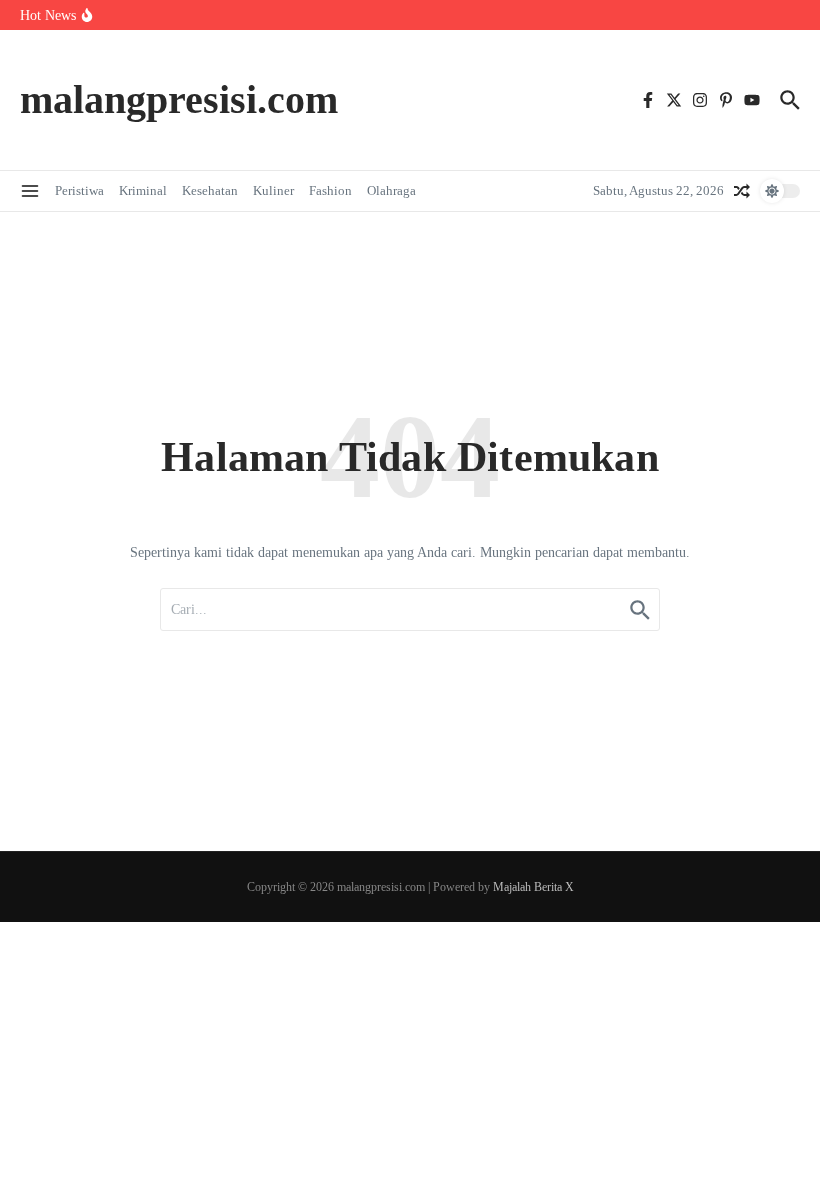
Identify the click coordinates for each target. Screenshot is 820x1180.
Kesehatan (210, 190)
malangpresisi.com (179, 99)
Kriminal (143, 190)
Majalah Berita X (533, 887)
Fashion (330, 190)
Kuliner (273, 190)
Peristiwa (79, 190)
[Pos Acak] (742, 191)
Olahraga (391, 190)
